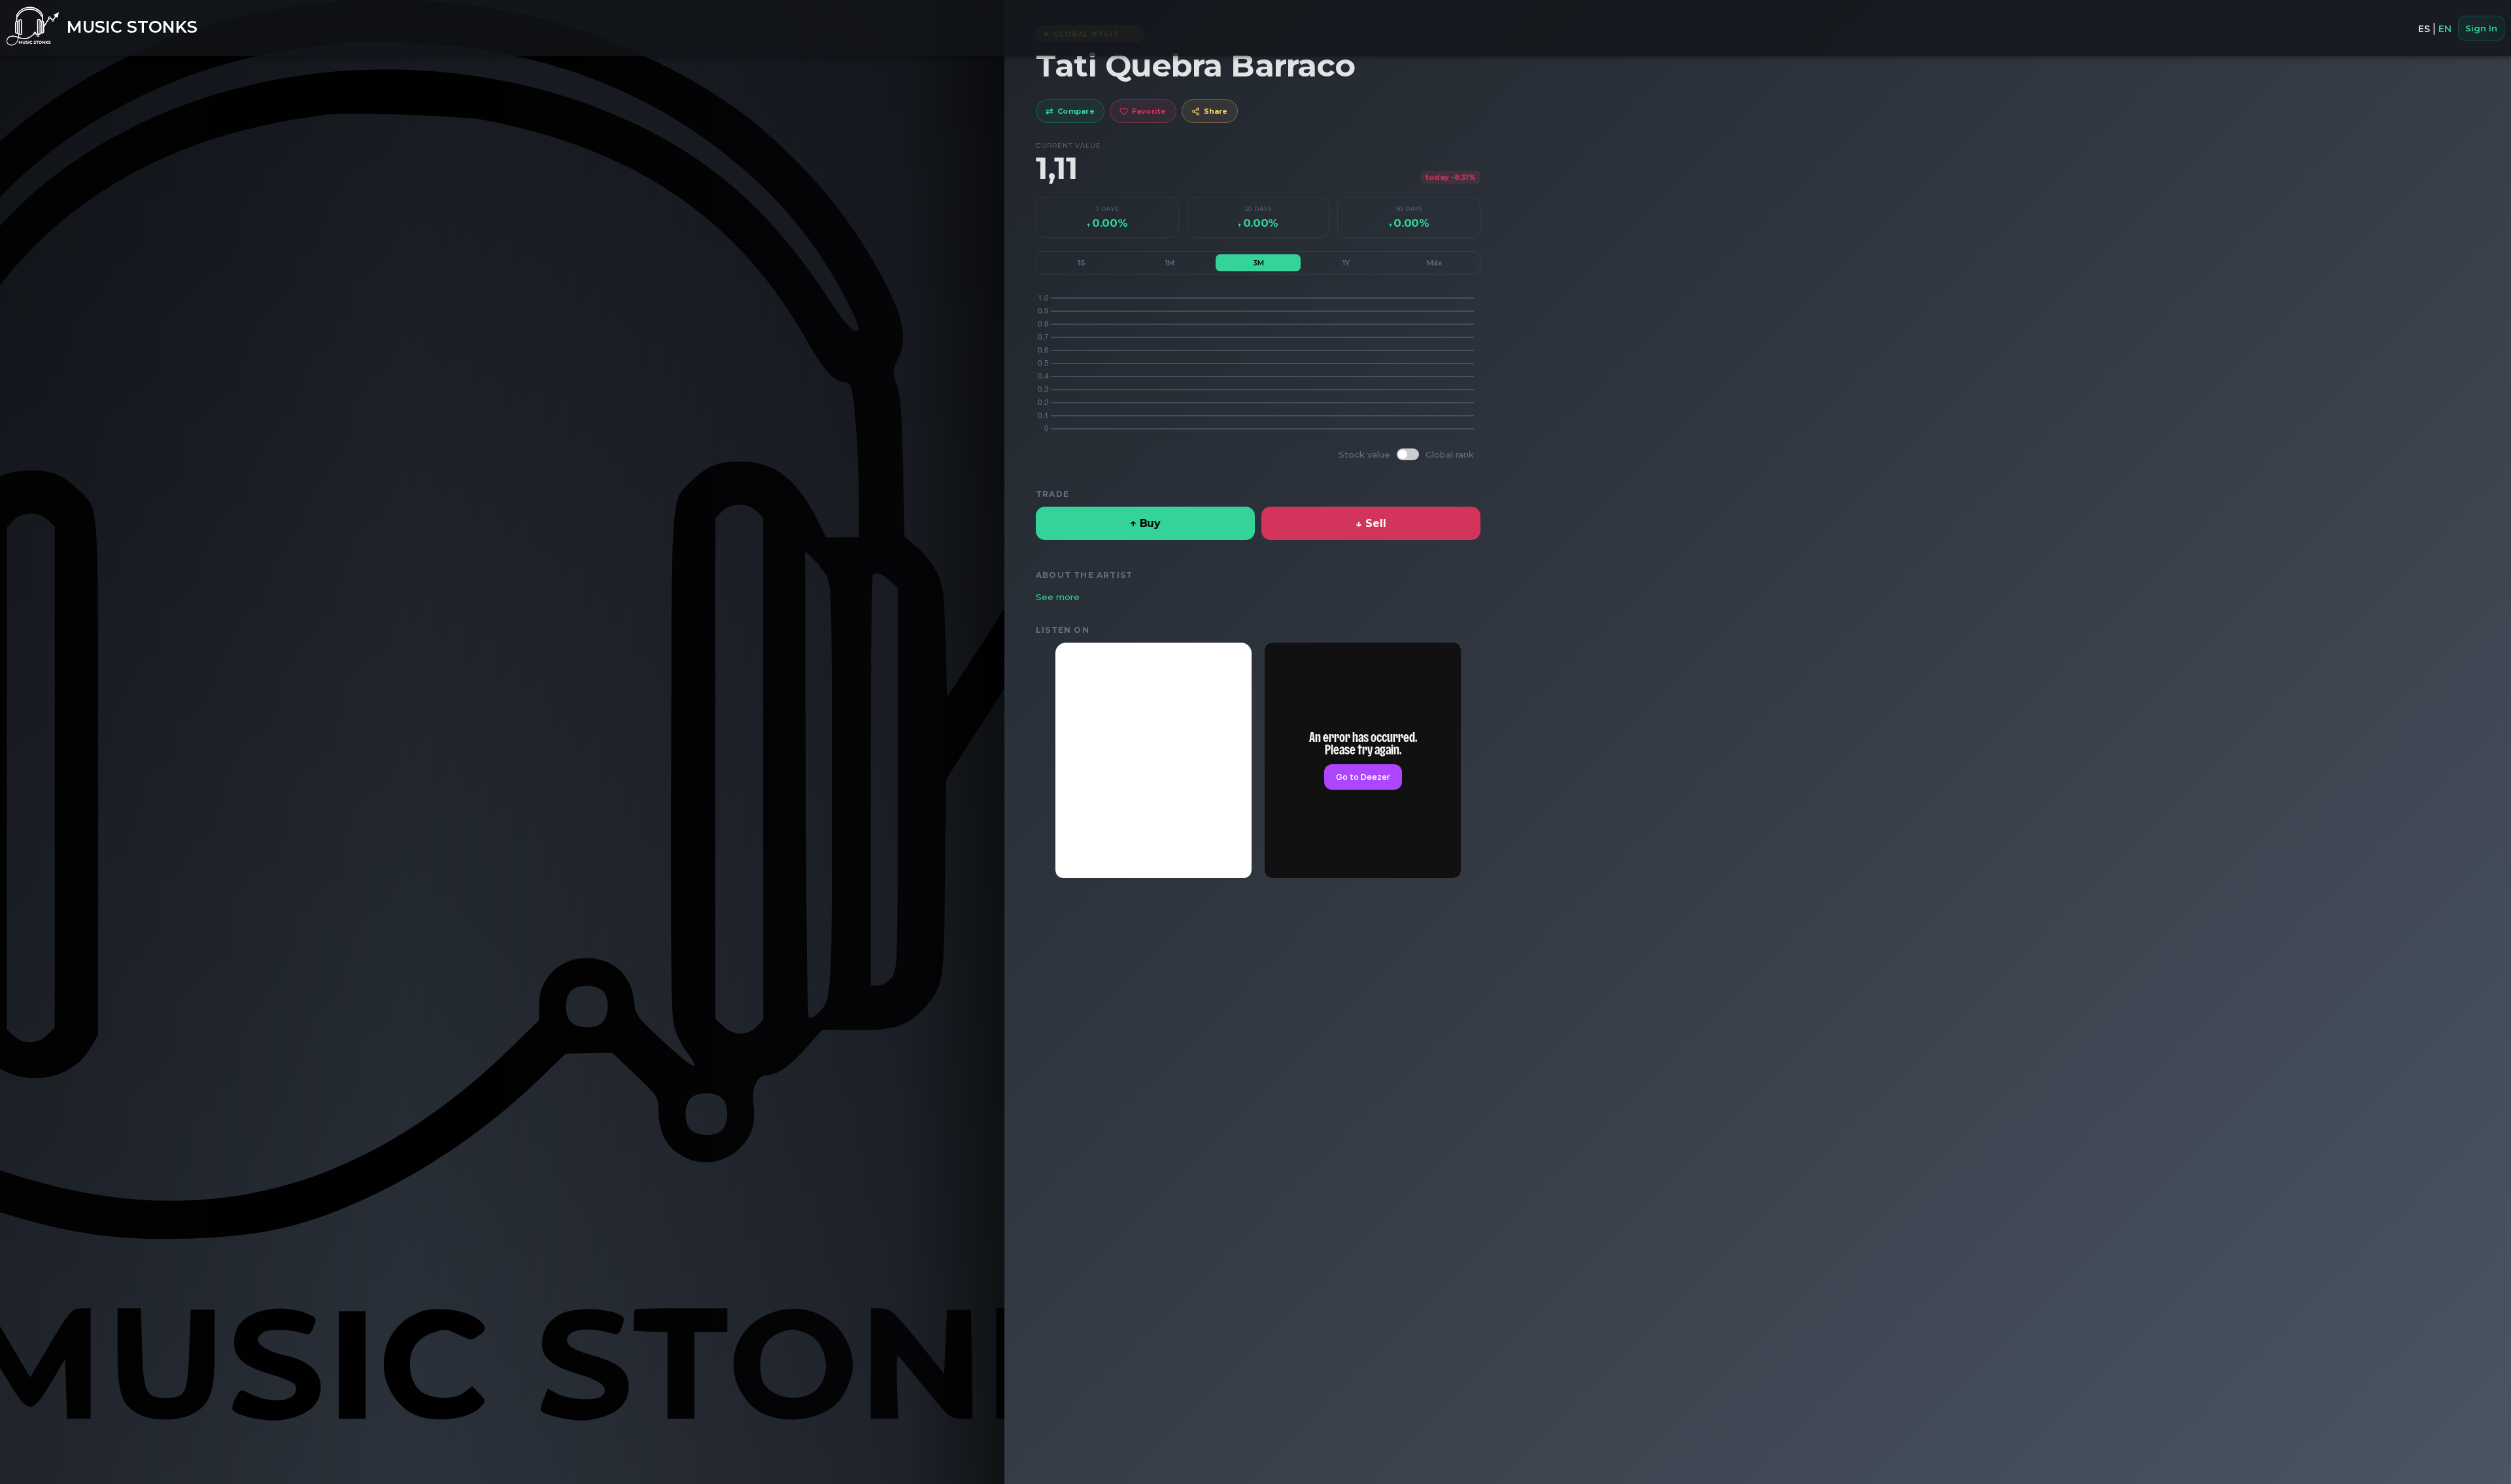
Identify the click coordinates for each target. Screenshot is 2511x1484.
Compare (1070, 111)
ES (2424, 29)
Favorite (1149, 111)
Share (1216, 111)
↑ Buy (1145, 523)
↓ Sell (1371, 523)
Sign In (2481, 28)
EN (2445, 29)
